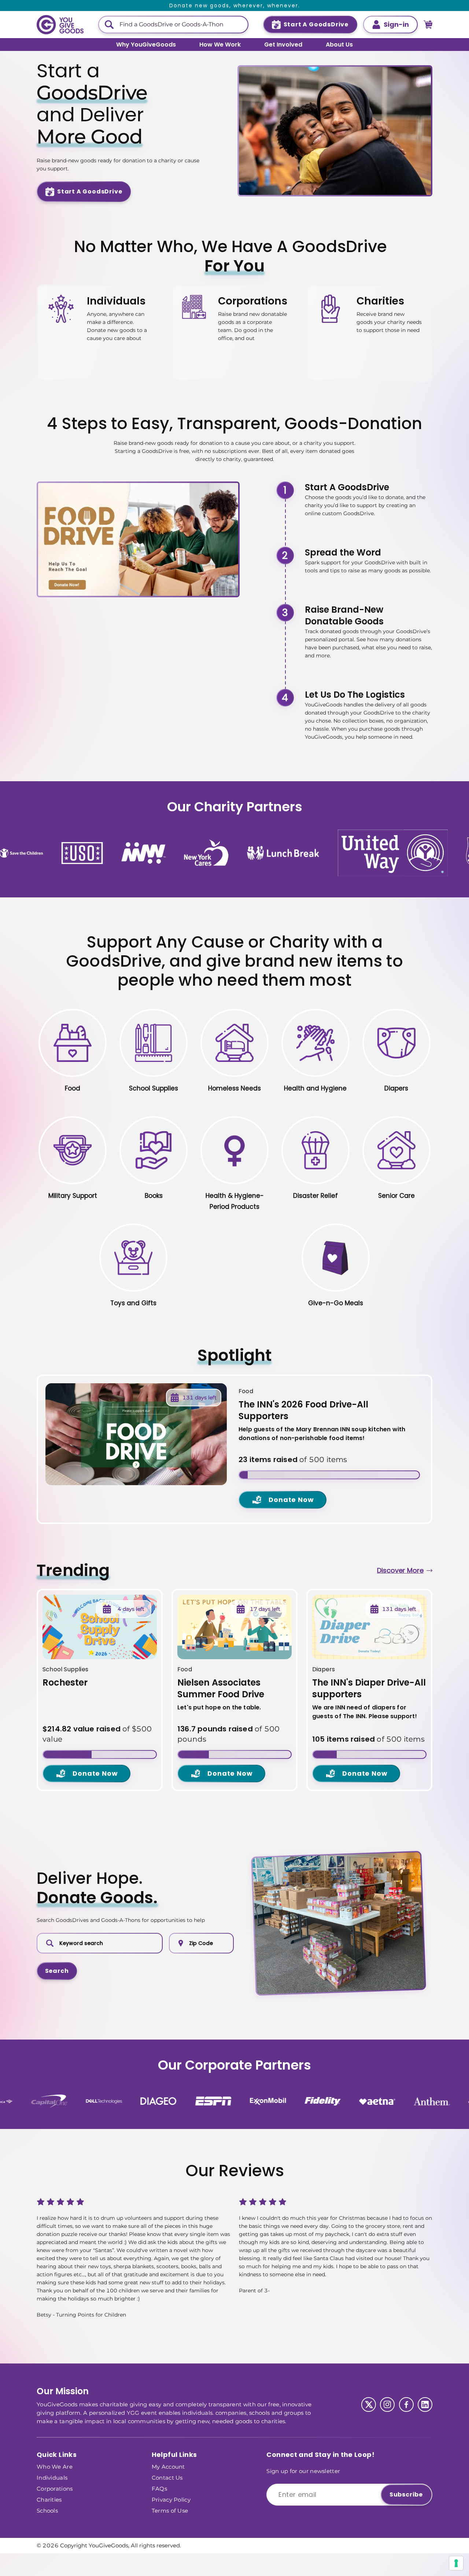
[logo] (60, 25)
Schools (47, 2510)
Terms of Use (170, 2510)
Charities (49, 2499)
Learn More (113, 305)
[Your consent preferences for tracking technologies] (456, 2563)
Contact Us (167, 2477)
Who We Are (55, 2466)
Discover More (400, 1570)
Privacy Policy (171, 2499)
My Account (168, 2466)
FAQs (159, 2488)
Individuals (52, 2477)
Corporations (55, 2488)
